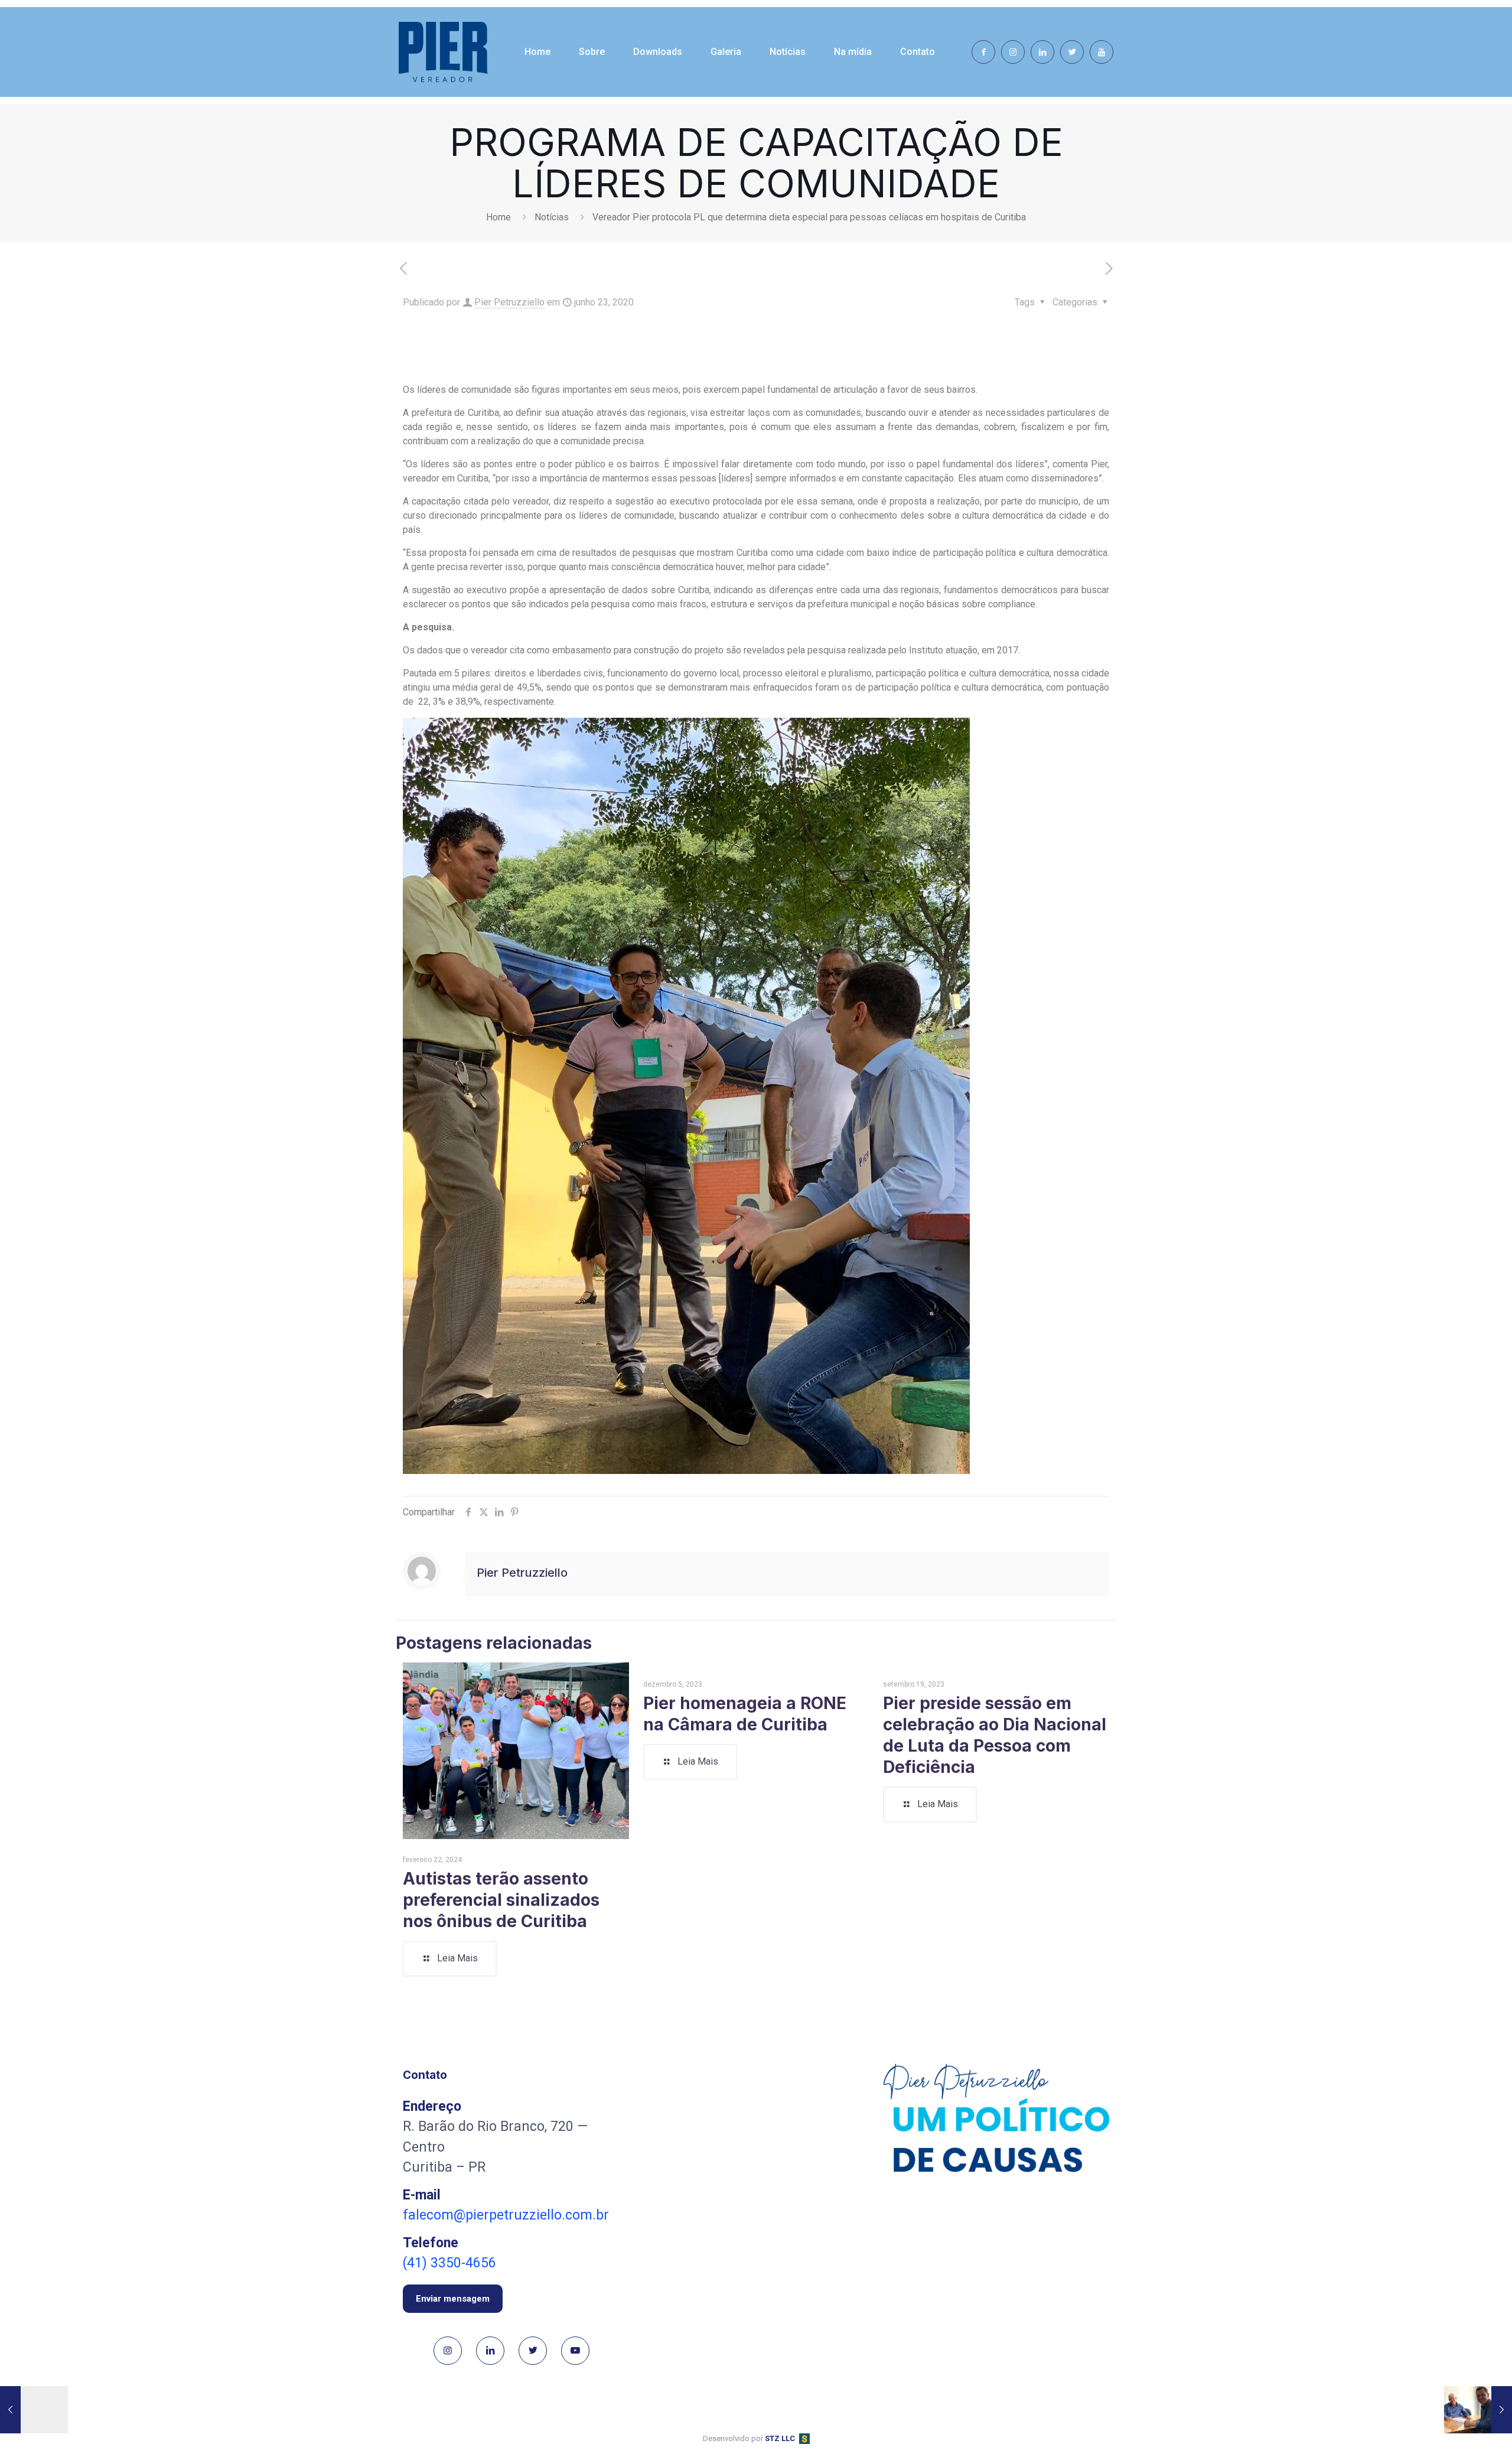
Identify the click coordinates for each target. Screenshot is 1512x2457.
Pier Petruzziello (509, 302)
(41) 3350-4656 (449, 2263)
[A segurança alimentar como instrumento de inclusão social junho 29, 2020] (1478, 2410)
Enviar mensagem (453, 2299)
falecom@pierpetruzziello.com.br (506, 2215)
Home (498, 217)
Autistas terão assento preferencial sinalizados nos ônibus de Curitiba (501, 1900)
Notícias (552, 217)
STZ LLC (780, 2438)
